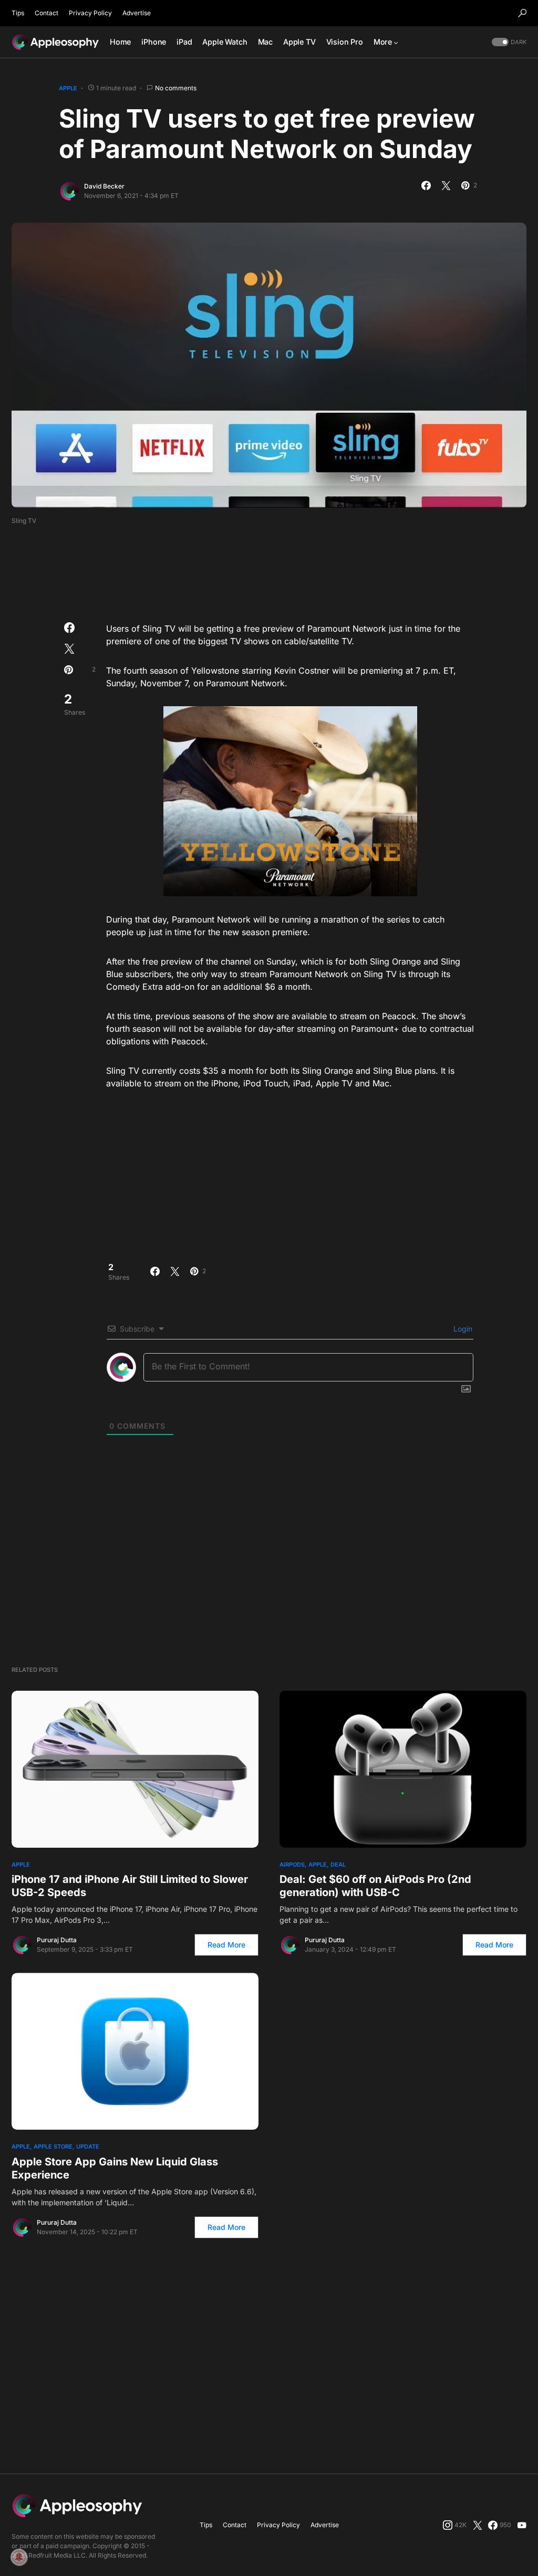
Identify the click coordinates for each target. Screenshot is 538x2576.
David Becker (104, 186)
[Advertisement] (269, 570)
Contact (46, 13)
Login (462, 1329)
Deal (338, 1865)
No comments (176, 88)
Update (88, 2146)
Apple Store (53, 2146)
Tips (18, 13)
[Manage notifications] (19, 2557)
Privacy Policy (90, 13)
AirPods (292, 1865)
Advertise (137, 13)
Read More (226, 1945)
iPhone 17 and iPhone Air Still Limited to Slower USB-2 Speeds (130, 1886)
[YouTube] (522, 2525)
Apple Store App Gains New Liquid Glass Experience (115, 2168)
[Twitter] (478, 2525)
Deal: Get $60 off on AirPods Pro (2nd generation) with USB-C (375, 1886)
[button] (522, 13)
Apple (68, 88)
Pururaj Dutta (57, 1940)
